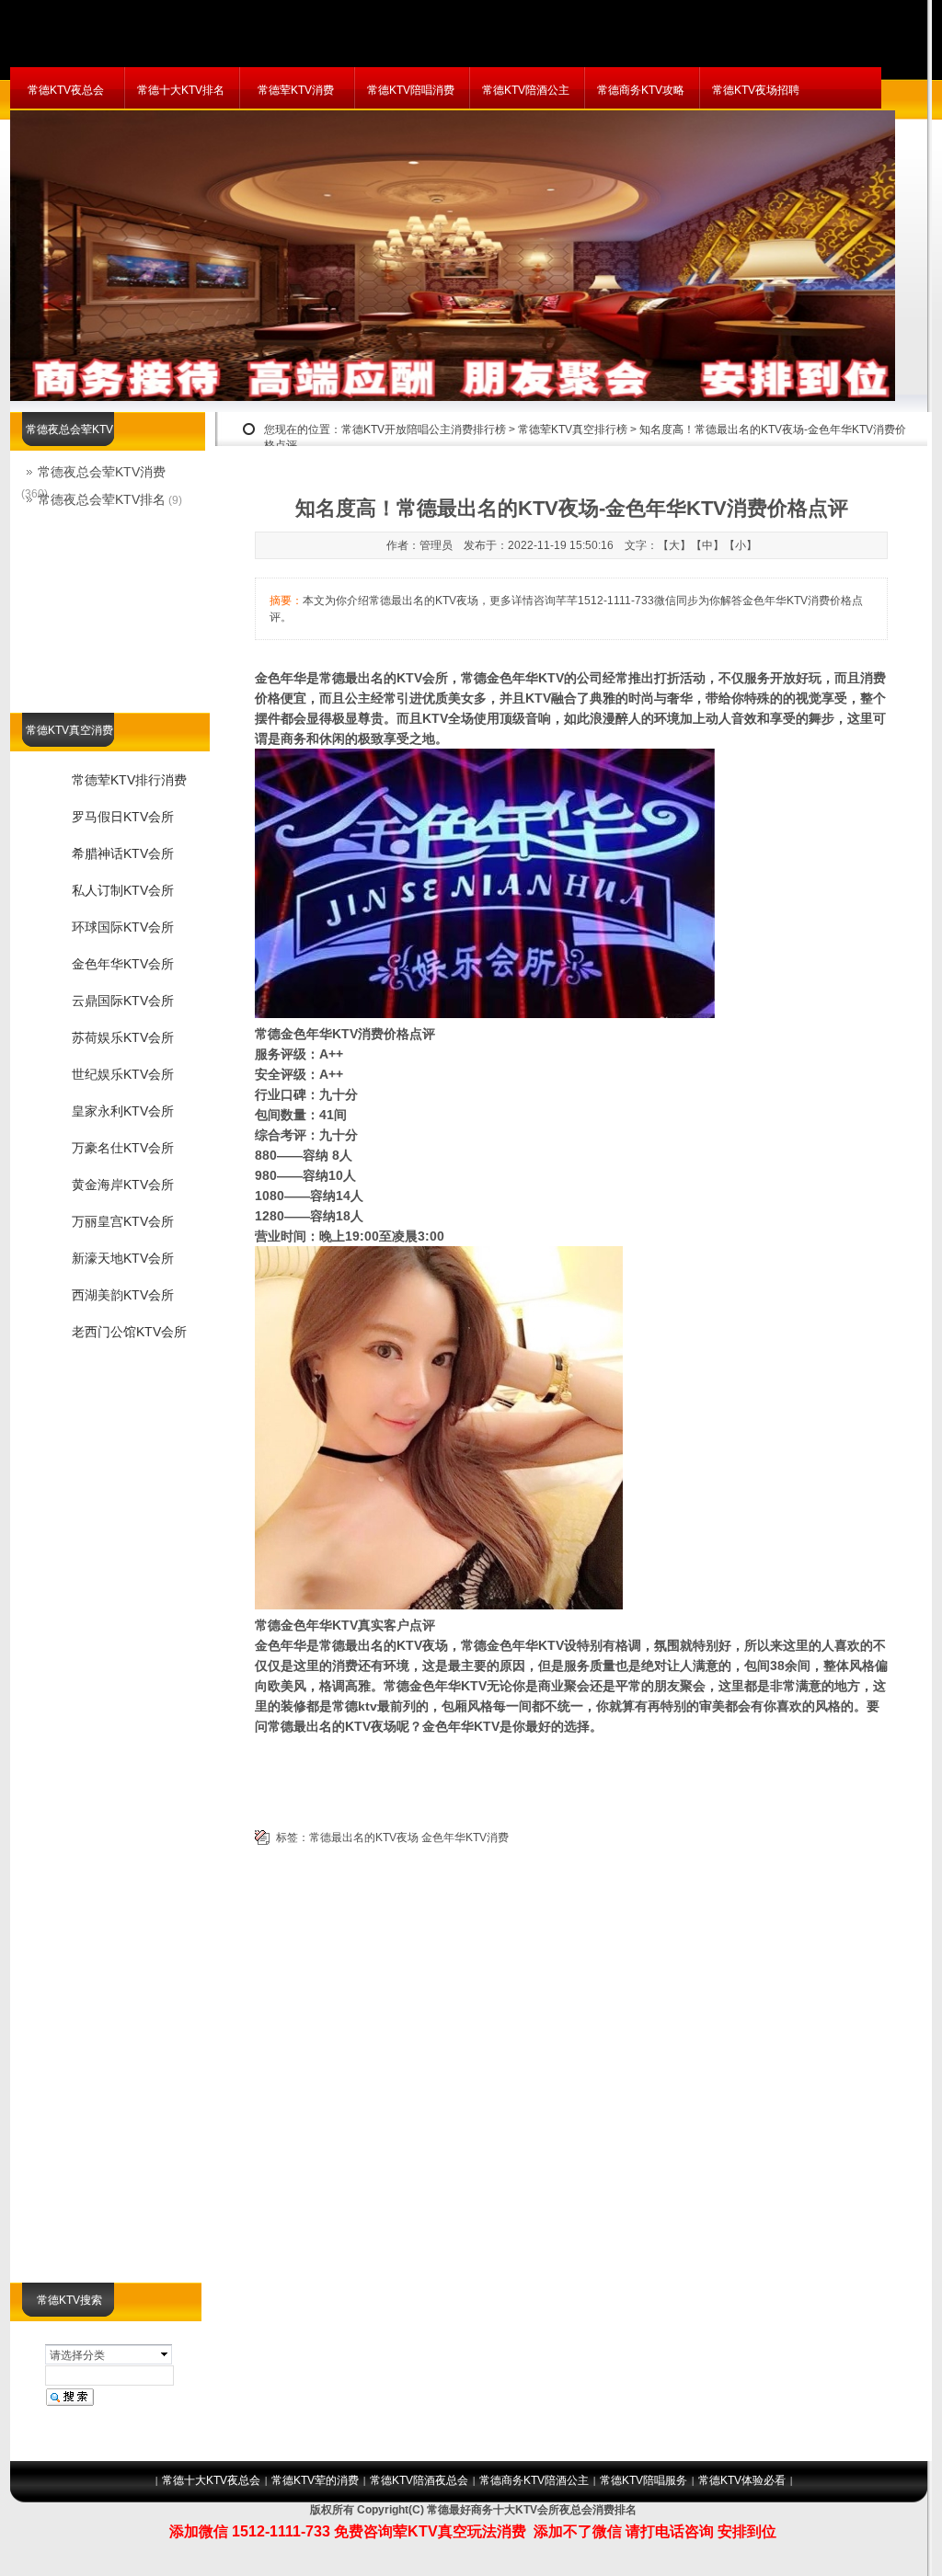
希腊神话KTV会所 (123, 853)
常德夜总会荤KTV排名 (102, 499)
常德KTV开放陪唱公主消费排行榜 (424, 429)
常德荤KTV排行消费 (129, 780)
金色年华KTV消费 (465, 1838)
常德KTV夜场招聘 (756, 90)
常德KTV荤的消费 (315, 2480)
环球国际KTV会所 (123, 927)
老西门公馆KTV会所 (129, 1332)
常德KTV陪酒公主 (526, 90)
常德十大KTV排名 (181, 90)
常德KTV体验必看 (742, 2480)
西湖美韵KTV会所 (123, 1295)
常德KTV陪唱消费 (411, 90)
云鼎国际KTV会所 (123, 1001)
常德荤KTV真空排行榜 (573, 429)
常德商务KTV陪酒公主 (534, 2480)
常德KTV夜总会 (66, 90)
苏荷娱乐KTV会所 (123, 1037)
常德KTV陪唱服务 (643, 2480)
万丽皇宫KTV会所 (123, 1221)
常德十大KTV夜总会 (211, 2480)
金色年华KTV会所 (123, 964)
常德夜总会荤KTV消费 (102, 472)
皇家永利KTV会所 (123, 1111)
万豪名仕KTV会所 (123, 1148)
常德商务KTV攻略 (641, 90)
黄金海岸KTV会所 (123, 1185)
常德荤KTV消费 (296, 90)
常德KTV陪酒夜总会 (419, 2480)
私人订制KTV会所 (123, 890)
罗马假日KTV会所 (123, 817)
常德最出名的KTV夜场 (364, 1838)
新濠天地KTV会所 (123, 1258)
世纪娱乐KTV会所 (123, 1074)
